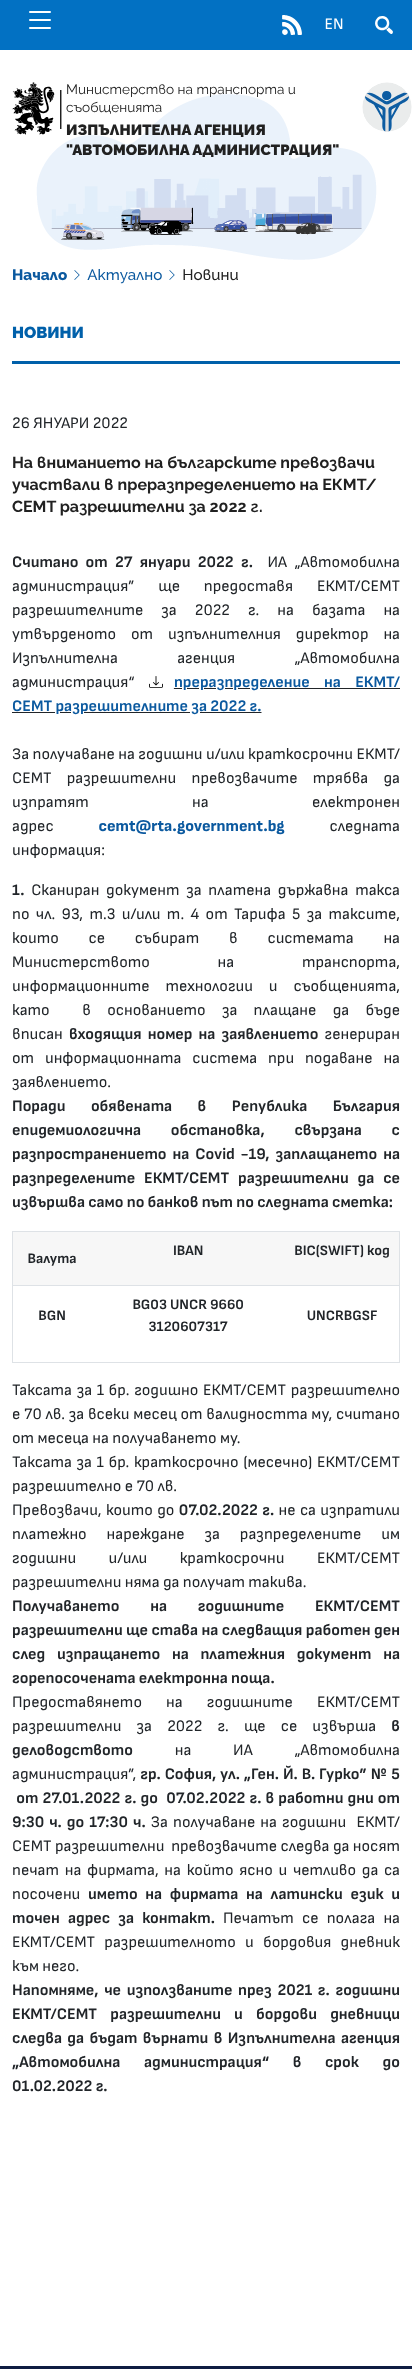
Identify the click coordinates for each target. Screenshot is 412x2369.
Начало (39, 275)
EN (333, 25)
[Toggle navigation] (40, 20)
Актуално (124, 275)
